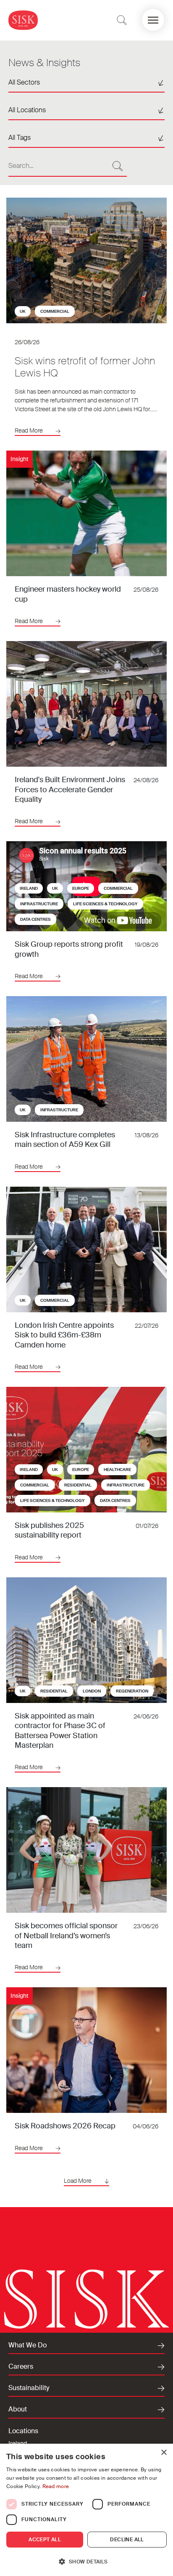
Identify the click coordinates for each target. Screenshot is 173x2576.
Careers (21, 2367)
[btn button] (122, 20)
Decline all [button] (127, 2540)
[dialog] (86, 2510)
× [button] (164, 2453)
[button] (153, 20)
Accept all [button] (45, 2540)
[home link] (23, 20)
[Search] (118, 166)
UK (23, 311)
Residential (78, 1485)
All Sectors (24, 82)
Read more (56, 2486)
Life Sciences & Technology (105, 904)
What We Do (28, 2345)
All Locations (27, 110)
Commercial (55, 311)
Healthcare (117, 1470)
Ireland (29, 888)
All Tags (20, 138)
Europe (81, 888)
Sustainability (29, 2388)
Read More (29, 430)
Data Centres (35, 919)
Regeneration (132, 1691)
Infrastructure (39, 904)
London (92, 1691)
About (18, 2409)
